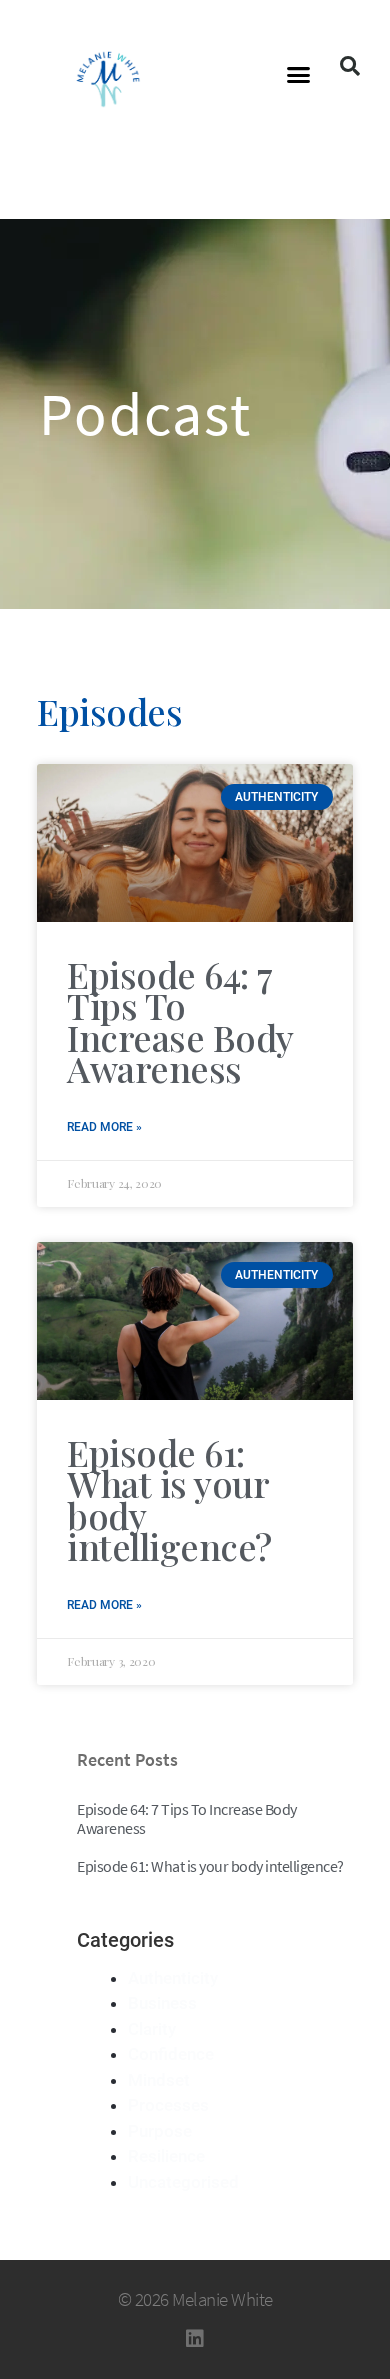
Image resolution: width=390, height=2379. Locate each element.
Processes (168, 2105)
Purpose (160, 2131)
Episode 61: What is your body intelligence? (169, 1499)
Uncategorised (183, 2182)
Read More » (104, 1127)
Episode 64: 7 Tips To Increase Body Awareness (180, 1021)
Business (162, 2003)
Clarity (152, 2029)
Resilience (166, 2156)
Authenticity (173, 1978)
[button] (299, 75)
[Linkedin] (195, 2339)
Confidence (171, 2054)
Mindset (159, 2080)
